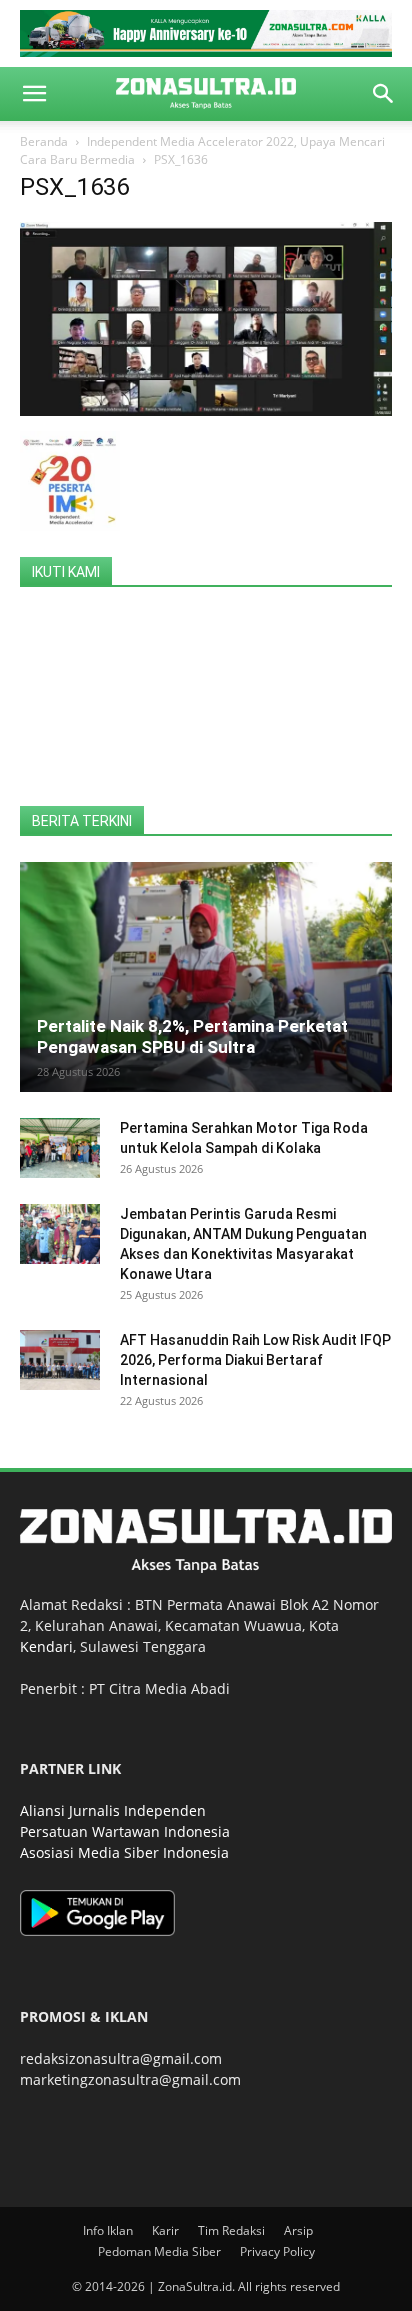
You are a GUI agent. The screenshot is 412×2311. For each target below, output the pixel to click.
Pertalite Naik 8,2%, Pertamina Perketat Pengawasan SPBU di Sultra (192, 1036)
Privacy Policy (277, 2251)
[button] (34, 94)
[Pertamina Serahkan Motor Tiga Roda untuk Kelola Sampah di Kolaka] (60, 1148)
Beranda (44, 141)
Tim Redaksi (231, 2230)
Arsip (298, 2230)
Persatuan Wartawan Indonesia (125, 1831)
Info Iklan (108, 2230)
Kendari (46, 1646)
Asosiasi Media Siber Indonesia (124, 1852)
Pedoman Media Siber (159, 2251)
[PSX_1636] (206, 410)
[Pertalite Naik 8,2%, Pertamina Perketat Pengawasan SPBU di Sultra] (206, 977)
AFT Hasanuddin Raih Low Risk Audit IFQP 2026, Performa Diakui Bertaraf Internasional (255, 1360)
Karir (165, 2230)
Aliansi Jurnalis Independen (113, 1810)
